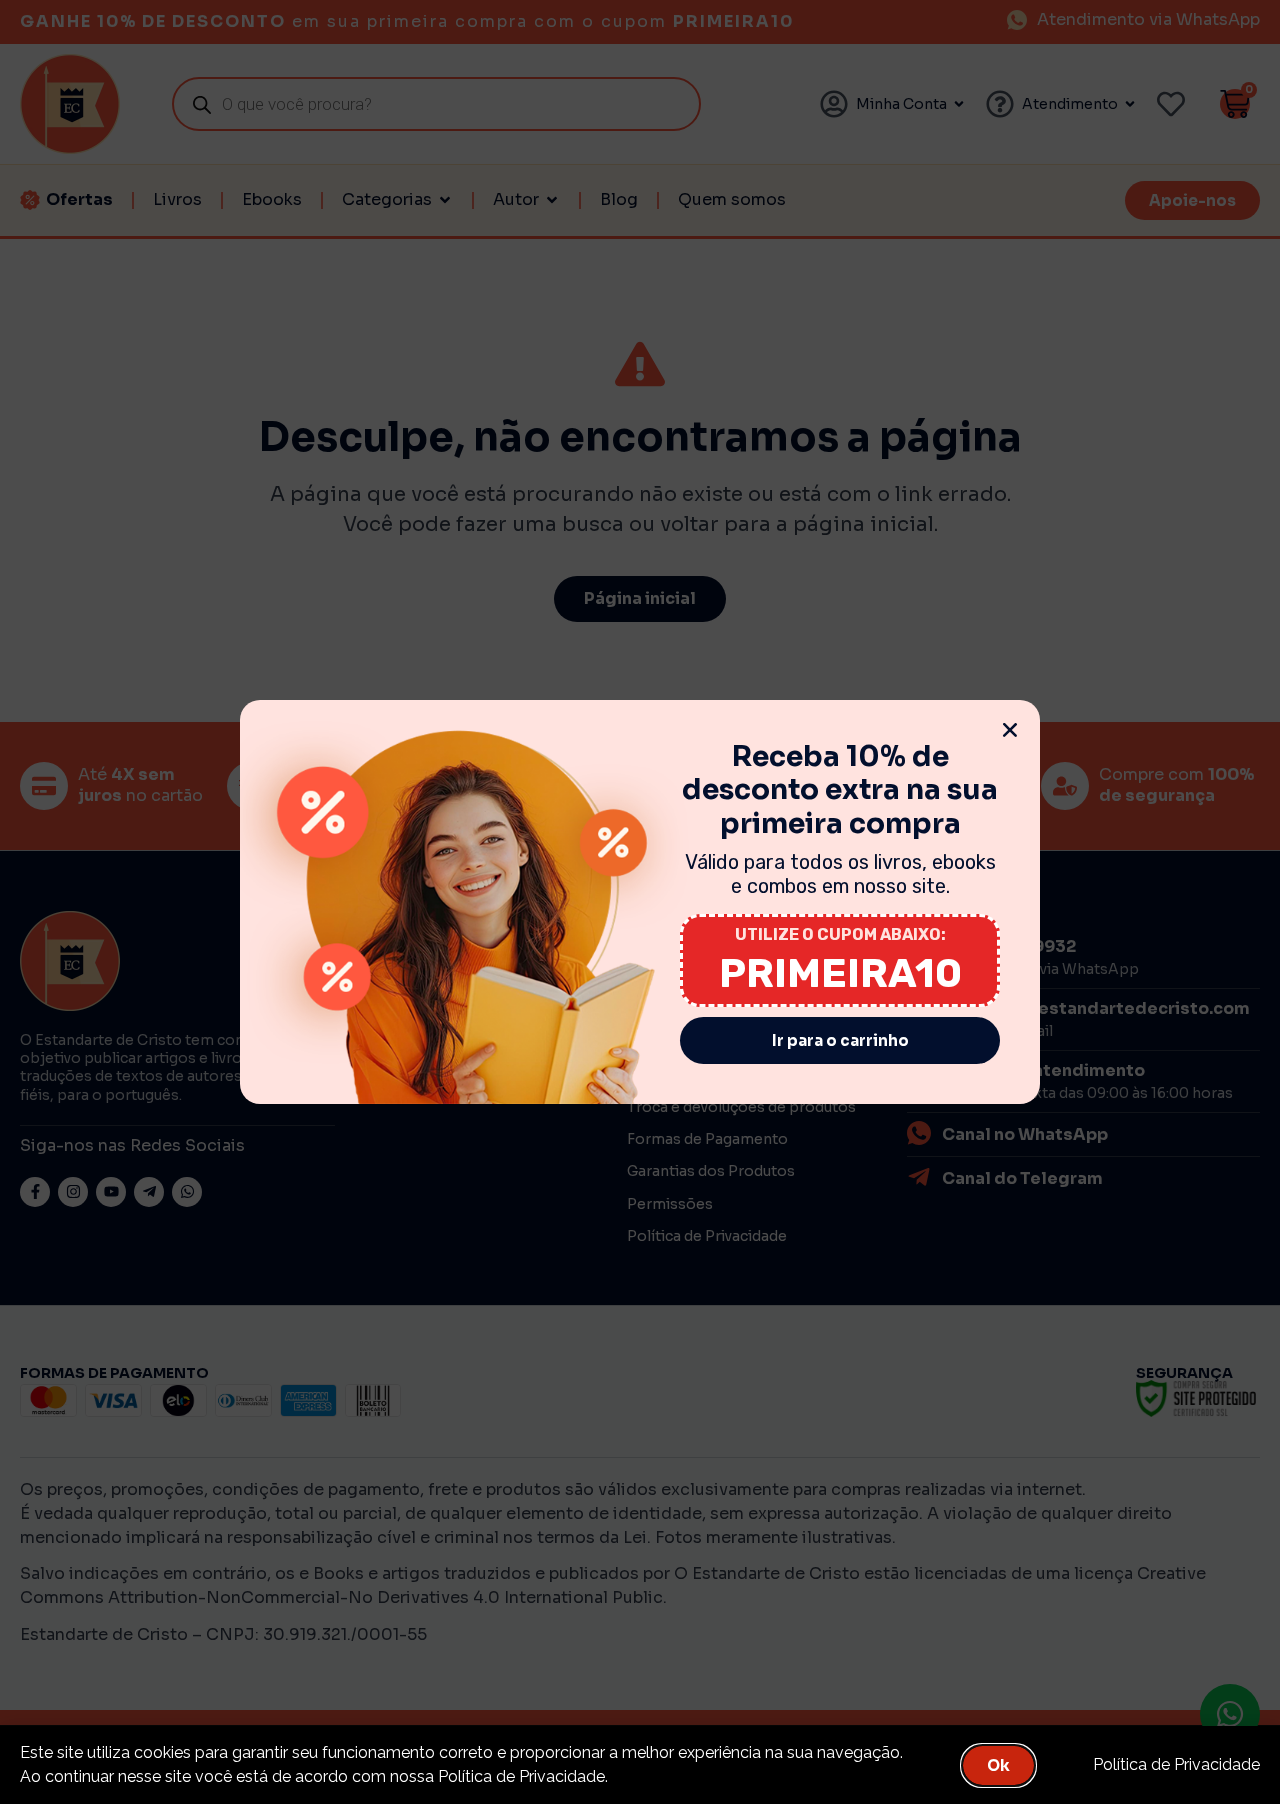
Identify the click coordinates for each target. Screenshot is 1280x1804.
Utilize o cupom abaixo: (840, 934)
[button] (1010, 730)
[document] (640, 902)
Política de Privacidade (1176, 1764)
